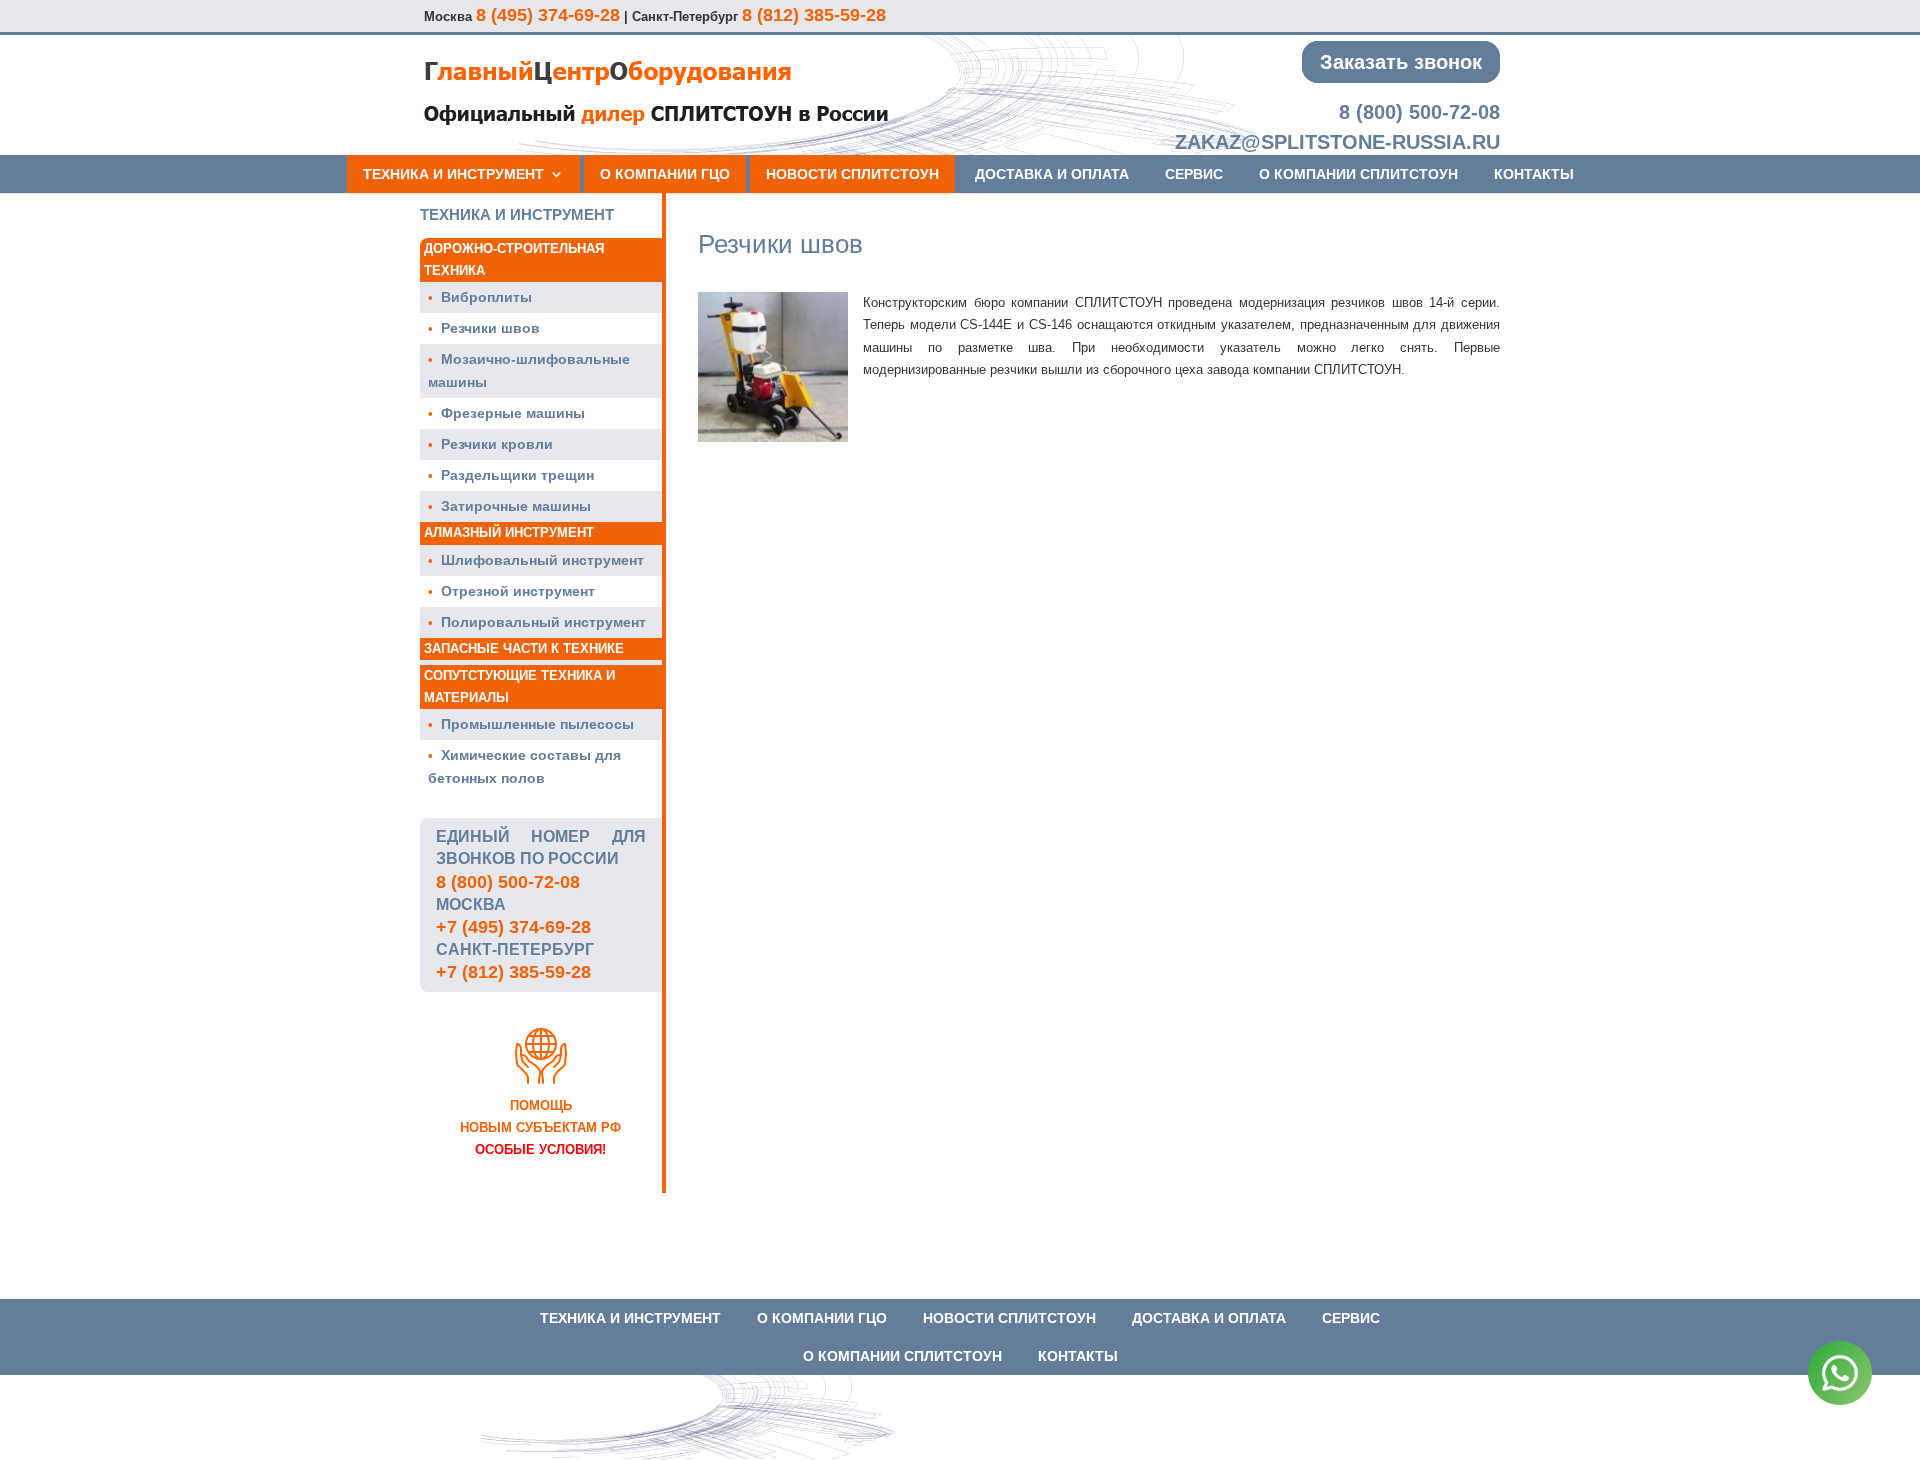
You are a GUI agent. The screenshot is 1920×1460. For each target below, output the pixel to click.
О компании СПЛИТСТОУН (1358, 174)
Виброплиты (486, 297)
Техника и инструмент (453, 174)
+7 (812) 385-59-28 (513, 972)
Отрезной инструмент (518, 591)
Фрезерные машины (513, 413)
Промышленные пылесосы (537, 724)
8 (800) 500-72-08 (1419, 112)
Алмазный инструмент (509, 532)
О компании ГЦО (665, 174)
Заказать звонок (1401, 62)
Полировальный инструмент (543, 622)
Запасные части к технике (524, 648)
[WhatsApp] (1840, 1376)
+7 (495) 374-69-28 (513, 927)
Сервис (1194, 174)
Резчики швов (490, 328)
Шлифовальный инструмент (542, 560)
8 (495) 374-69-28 (548, 15)
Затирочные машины (516, 506)
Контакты (1534, 174)
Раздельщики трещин (517, 475)
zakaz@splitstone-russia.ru (1337, 142)
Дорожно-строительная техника (514, 259)
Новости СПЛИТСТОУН (852, 174)
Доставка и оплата (1052, 174)
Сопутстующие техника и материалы (519, 686)
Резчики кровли (497, 444)
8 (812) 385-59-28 (814, 15)
